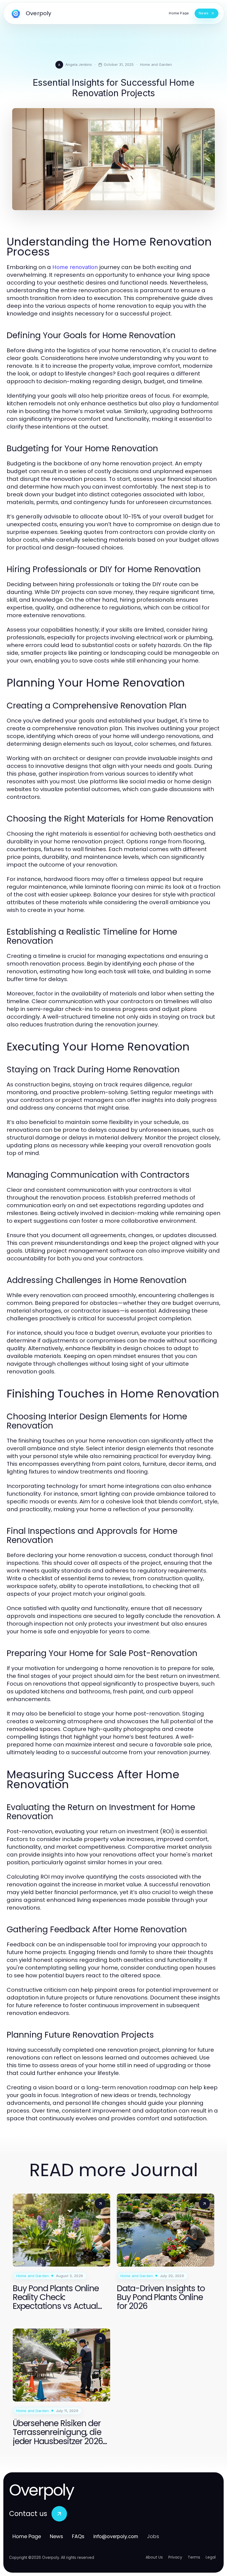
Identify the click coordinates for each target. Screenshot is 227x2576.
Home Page (27, 2536)
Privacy (175, 2557)
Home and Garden (156, 64)
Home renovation (75, 267)
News (56, 2536)
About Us (154, 2557)
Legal (211, 2557)
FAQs (78, 2536)
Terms (194, 2557)
